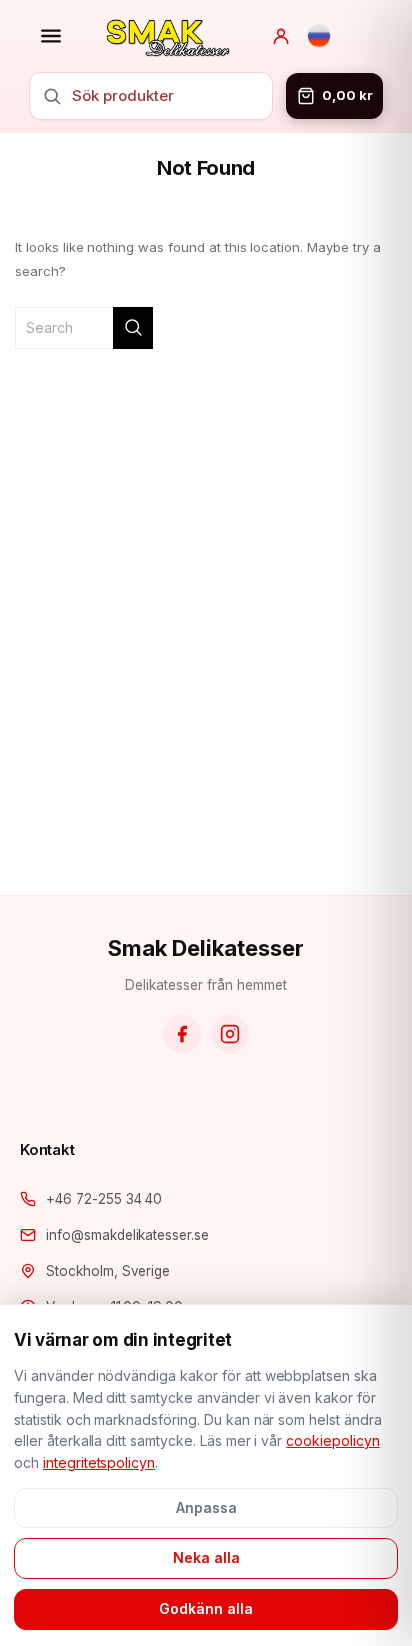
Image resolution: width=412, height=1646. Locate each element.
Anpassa (206, 1507)
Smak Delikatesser (205, 948)
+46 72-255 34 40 (104, 1199)
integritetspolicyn (99, 1462)
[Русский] (319, 36)
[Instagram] (230, 1034)
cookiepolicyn (333, 1440)
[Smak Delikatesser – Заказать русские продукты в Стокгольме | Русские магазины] (168, 36)
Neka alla (206, 1557)
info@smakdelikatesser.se (127, 1235)
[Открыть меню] (51, 36)
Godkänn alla (206, 1608)
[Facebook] (182, 1034)
